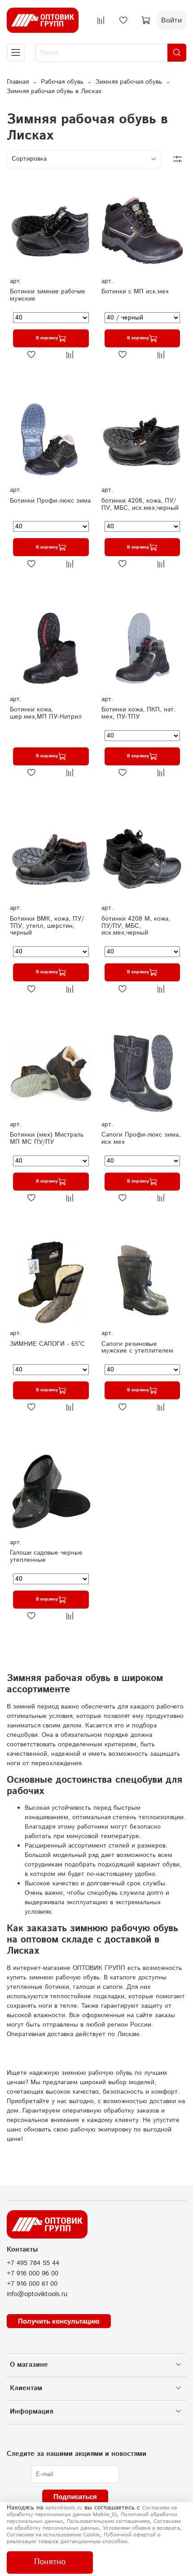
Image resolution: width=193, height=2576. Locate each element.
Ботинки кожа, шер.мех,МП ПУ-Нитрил (46, 713)
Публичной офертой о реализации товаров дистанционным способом (84, 2538)
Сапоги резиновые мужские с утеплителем (137, 1348)
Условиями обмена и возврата (141, 2528)
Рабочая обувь (62, 82)
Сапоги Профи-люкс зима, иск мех (141, 1138)
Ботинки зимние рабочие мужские (48, 295)
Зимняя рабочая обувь (129, 82)
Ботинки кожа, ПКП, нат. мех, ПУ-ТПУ (138, 713)
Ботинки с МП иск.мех (135, 292)
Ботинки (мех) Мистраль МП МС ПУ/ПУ (47, 1138)
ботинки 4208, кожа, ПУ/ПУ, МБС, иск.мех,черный (140, 504)
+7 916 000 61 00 (32, 2284)
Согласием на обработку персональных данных (94, 2525)
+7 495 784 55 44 (33, 2263)
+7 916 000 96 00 (33, 2274)
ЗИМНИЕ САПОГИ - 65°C (47, 1344)
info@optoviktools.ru (37, 2294)
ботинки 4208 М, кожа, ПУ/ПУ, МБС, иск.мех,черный (136, 926)
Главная (18, 82)
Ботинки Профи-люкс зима (50, 501)
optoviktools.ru (64, 2508)
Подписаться (75, 2497)
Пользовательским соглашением (108, 2521)
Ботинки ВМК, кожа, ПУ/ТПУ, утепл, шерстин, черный (47, 926)
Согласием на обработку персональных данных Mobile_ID (92, 2511)
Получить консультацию (59, 2321)
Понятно (50, 2562)
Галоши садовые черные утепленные (46, 1556)
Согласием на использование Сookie (53, 2535)
